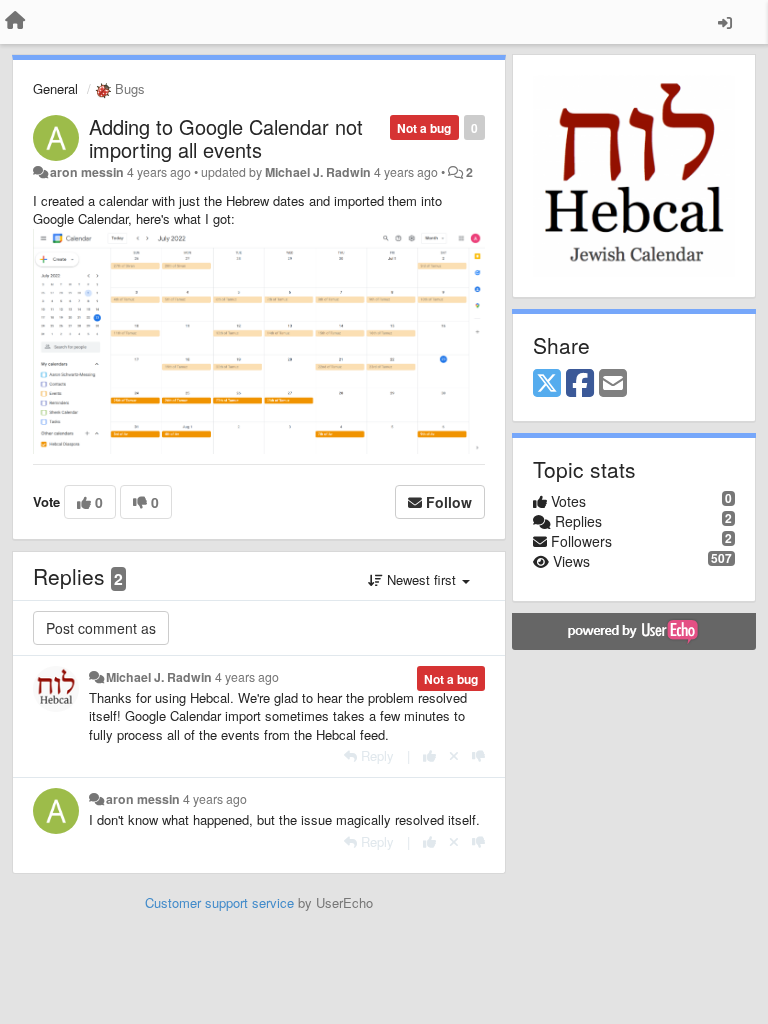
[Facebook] (580, 384)
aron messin (87, 172)
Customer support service (219, 902)
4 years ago (247, 677)
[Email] (613, 384)
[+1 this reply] (429, 755)
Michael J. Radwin (318, 172)
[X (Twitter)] (547, 384)
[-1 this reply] (478, 755)
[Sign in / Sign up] (725, 22)
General (55, 88)
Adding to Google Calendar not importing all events (226, 138)
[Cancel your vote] (454, 755)
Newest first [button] (421, 579)
